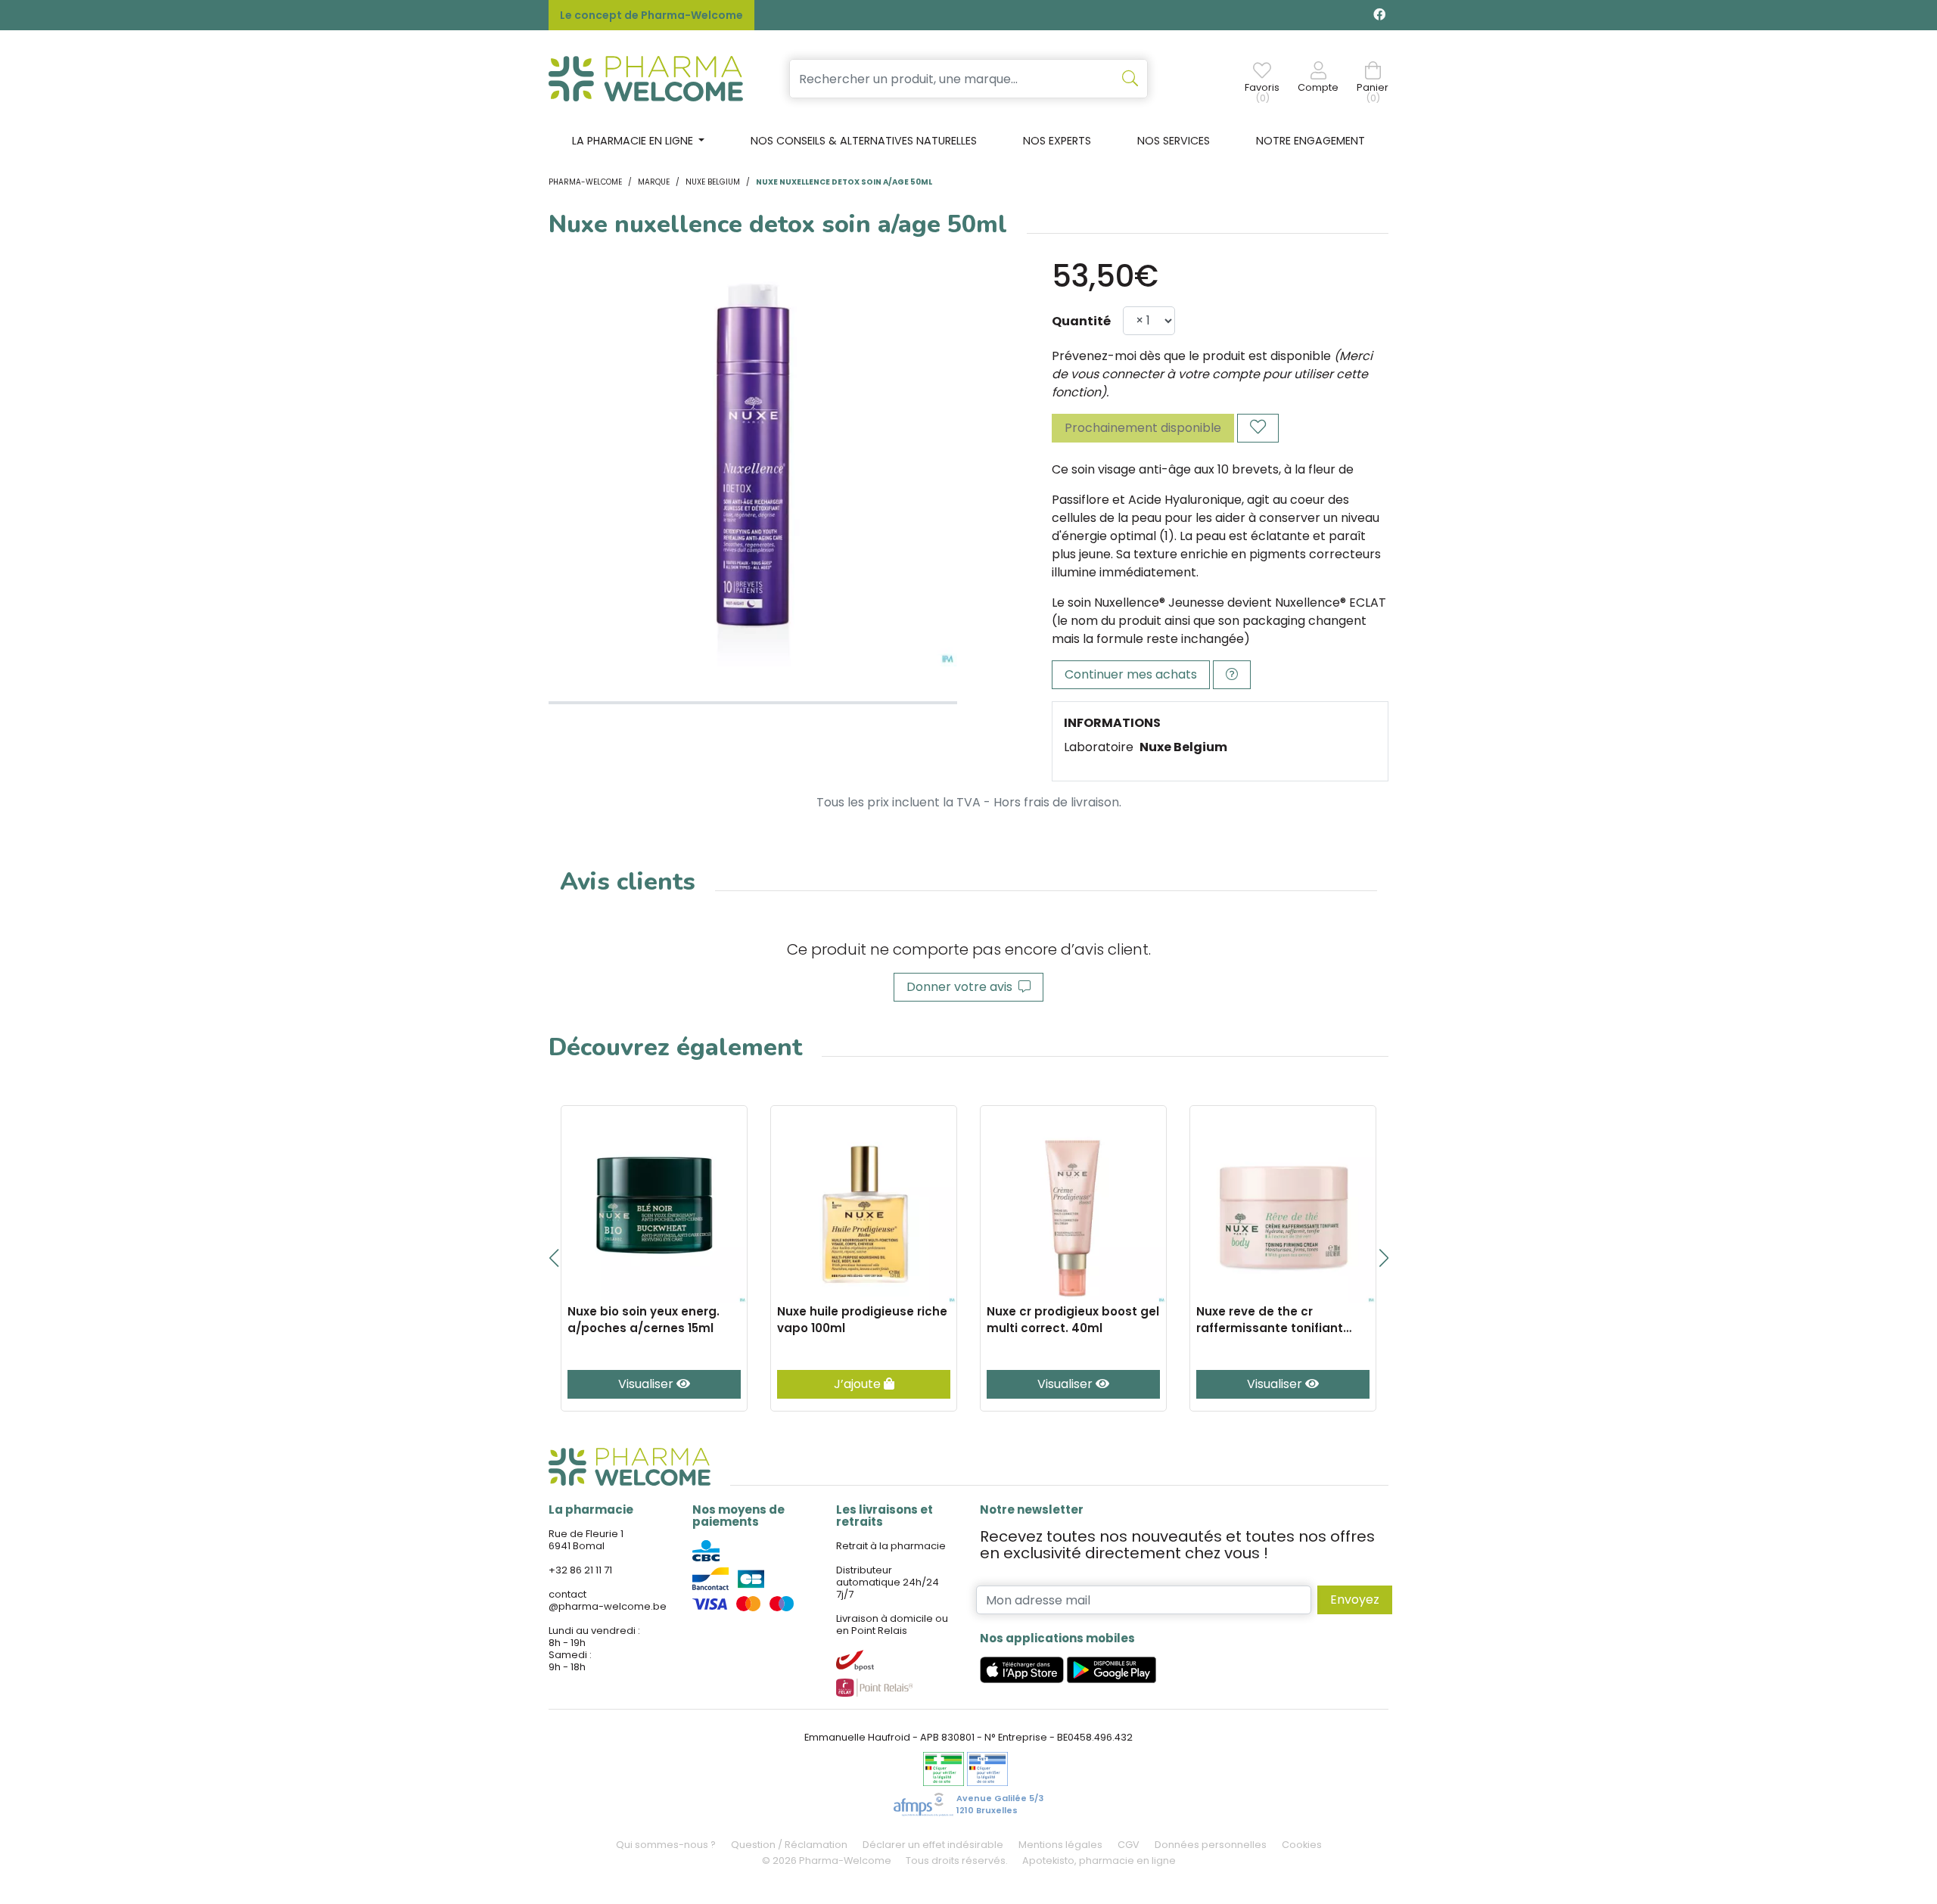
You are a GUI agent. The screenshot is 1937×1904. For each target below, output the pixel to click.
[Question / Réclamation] (1232, 675)
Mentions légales (1060, 1845)
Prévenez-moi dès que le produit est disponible (1191, 356)
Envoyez (1355, 1600)
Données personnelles (1211, 1845)
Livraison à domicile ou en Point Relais (892, 1624)
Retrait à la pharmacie (891, 1546)
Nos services (1174, 141)
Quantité (1081, 321)
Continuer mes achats (1131, 674)
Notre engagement (1311, 141)
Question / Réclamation (789, 1845)
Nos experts (1057, 141)
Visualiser (647, 1384)
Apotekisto (1099, 1861)
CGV (1129, 1845)
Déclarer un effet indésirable (933, 1845)
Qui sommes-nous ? (666, 1845)
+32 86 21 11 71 (580, 1570)
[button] (553, 1258)
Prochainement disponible (1143, 428)
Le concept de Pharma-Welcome (651, 15)
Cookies (1302, 1845)
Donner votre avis (962, 987)
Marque (654, 182)
